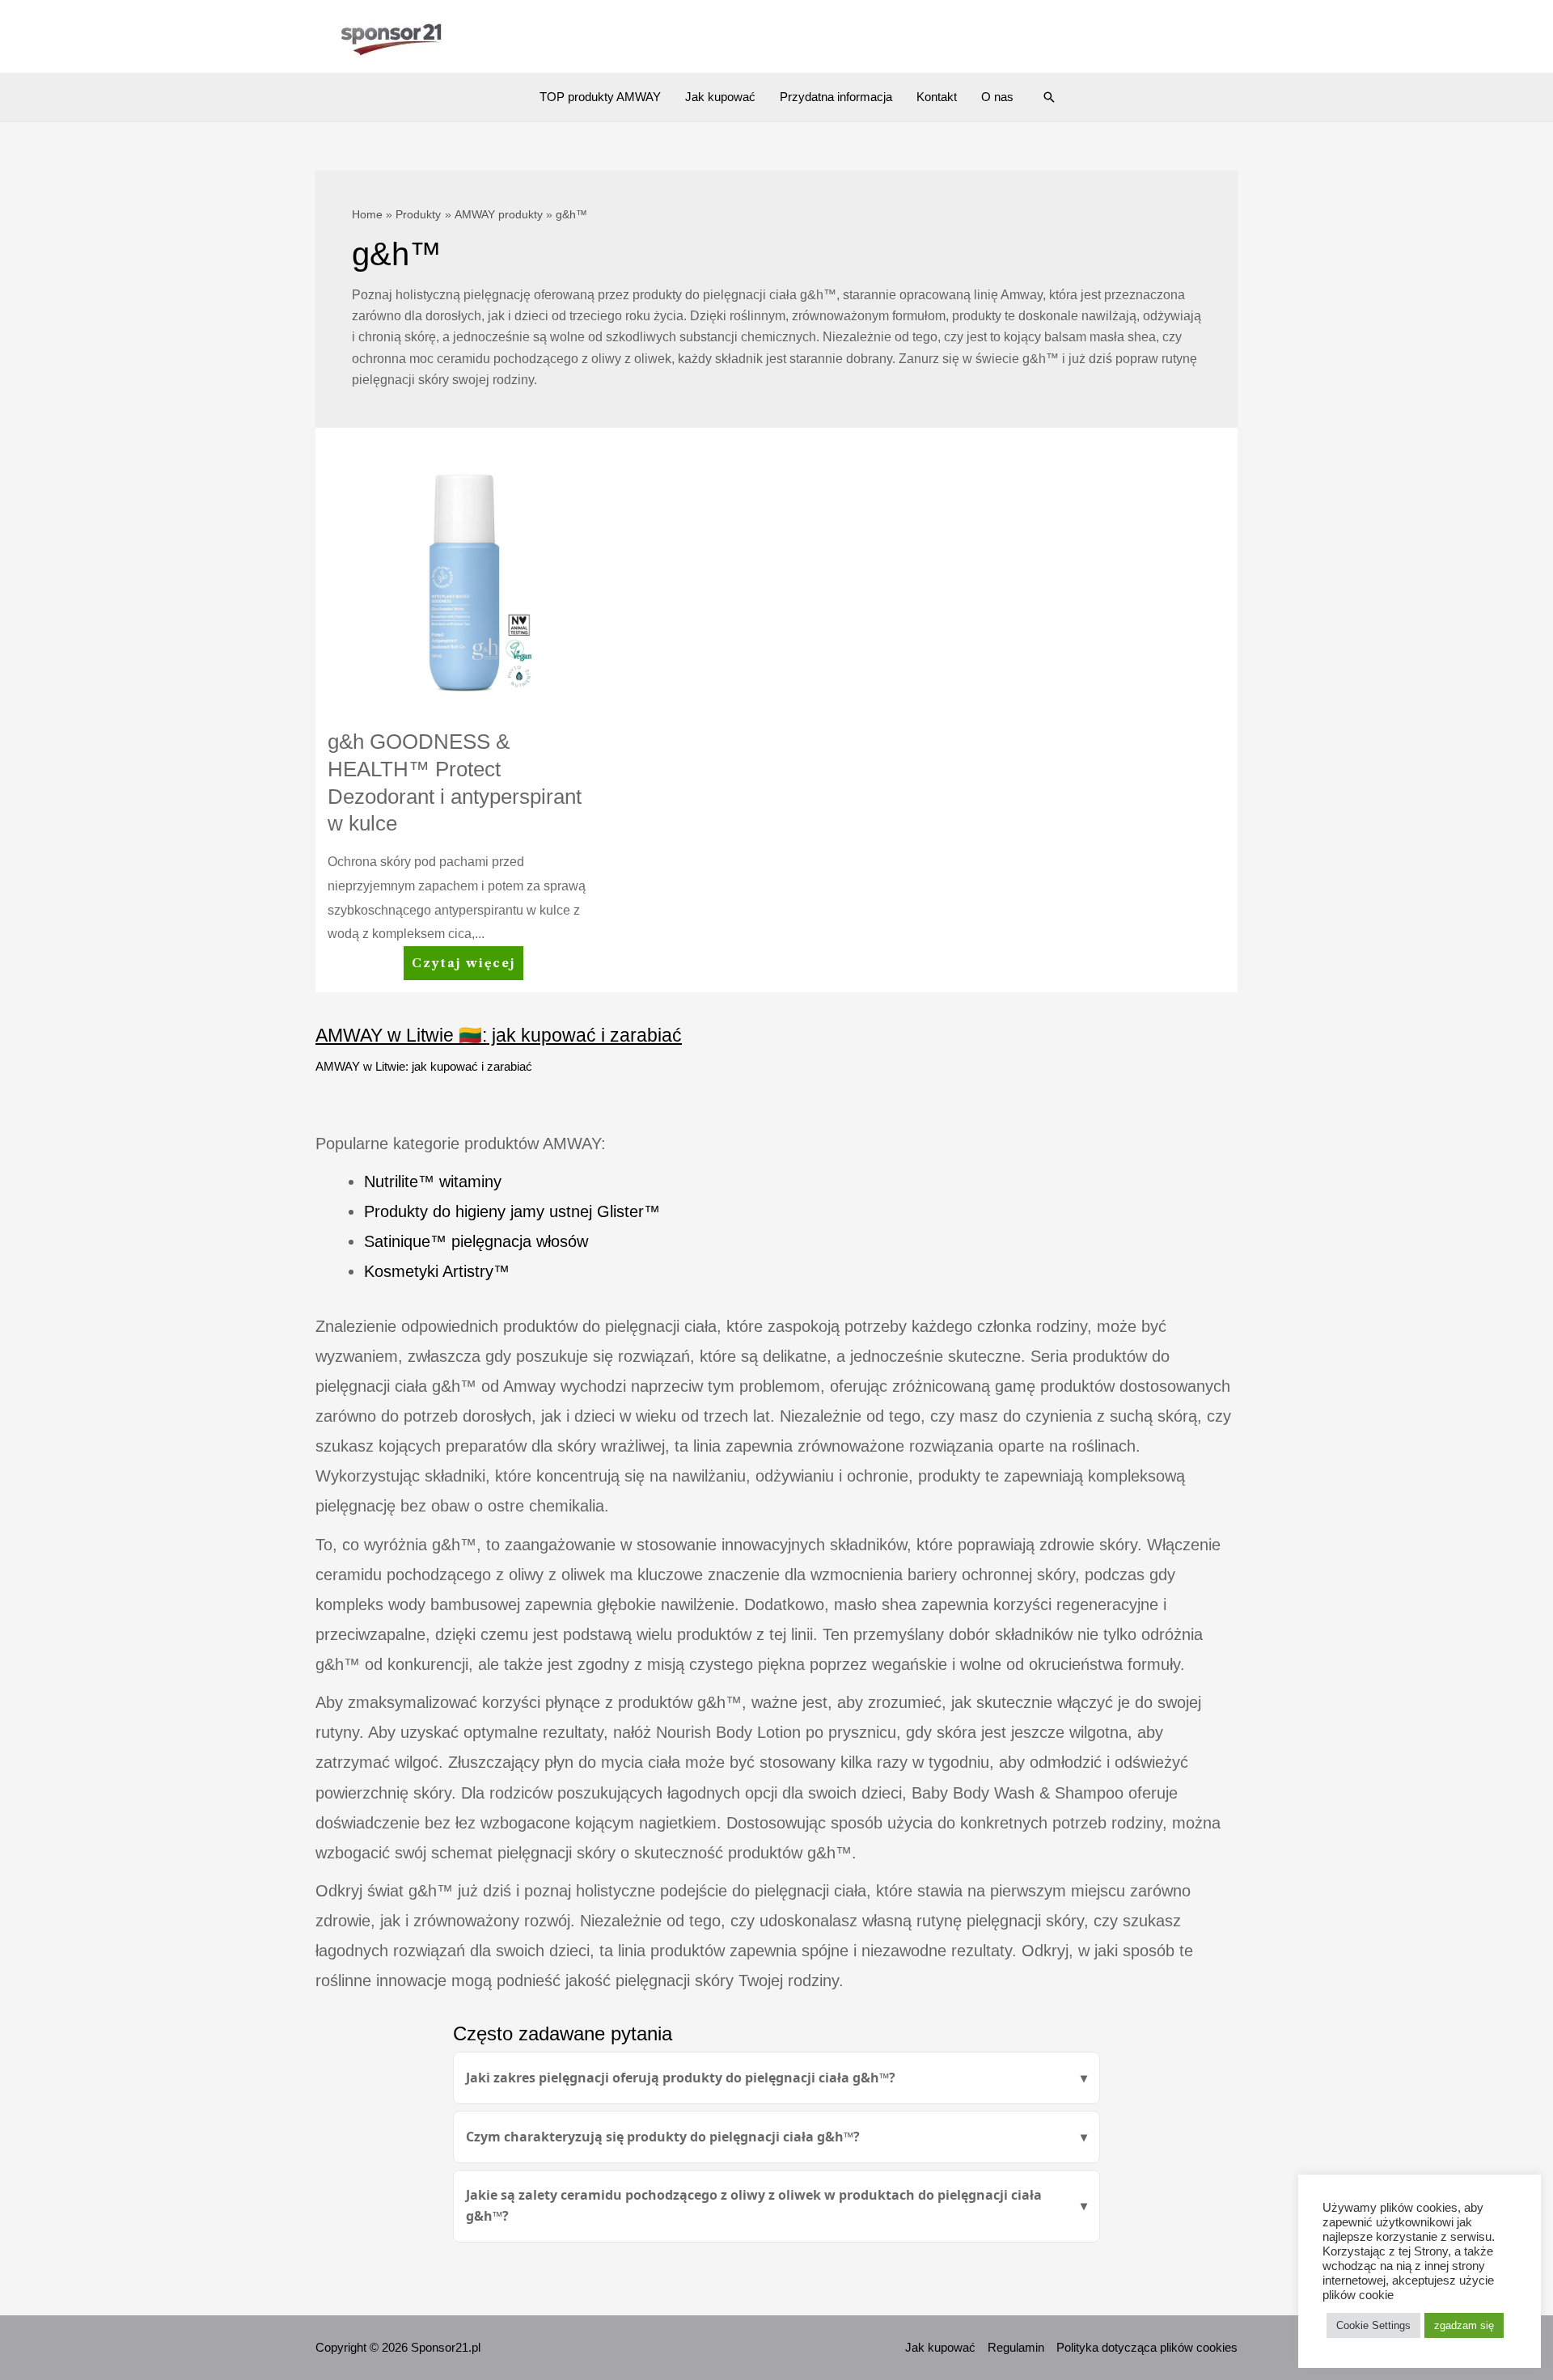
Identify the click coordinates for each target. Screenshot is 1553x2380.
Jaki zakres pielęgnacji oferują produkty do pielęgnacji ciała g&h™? (681, 2078)
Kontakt (937, 97)
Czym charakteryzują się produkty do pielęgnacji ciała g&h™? (663, 2137)
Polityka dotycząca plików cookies (1147, 2347)
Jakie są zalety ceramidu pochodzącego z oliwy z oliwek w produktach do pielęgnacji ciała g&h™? (754, 2205)
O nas (997, 97)
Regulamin (1016, 2347)
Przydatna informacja (836, 97)
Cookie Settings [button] (1373, 2325)
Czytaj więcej (467, 968)
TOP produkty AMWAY (600, 97)
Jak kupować (720, 97)
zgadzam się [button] (1464, 2325)
